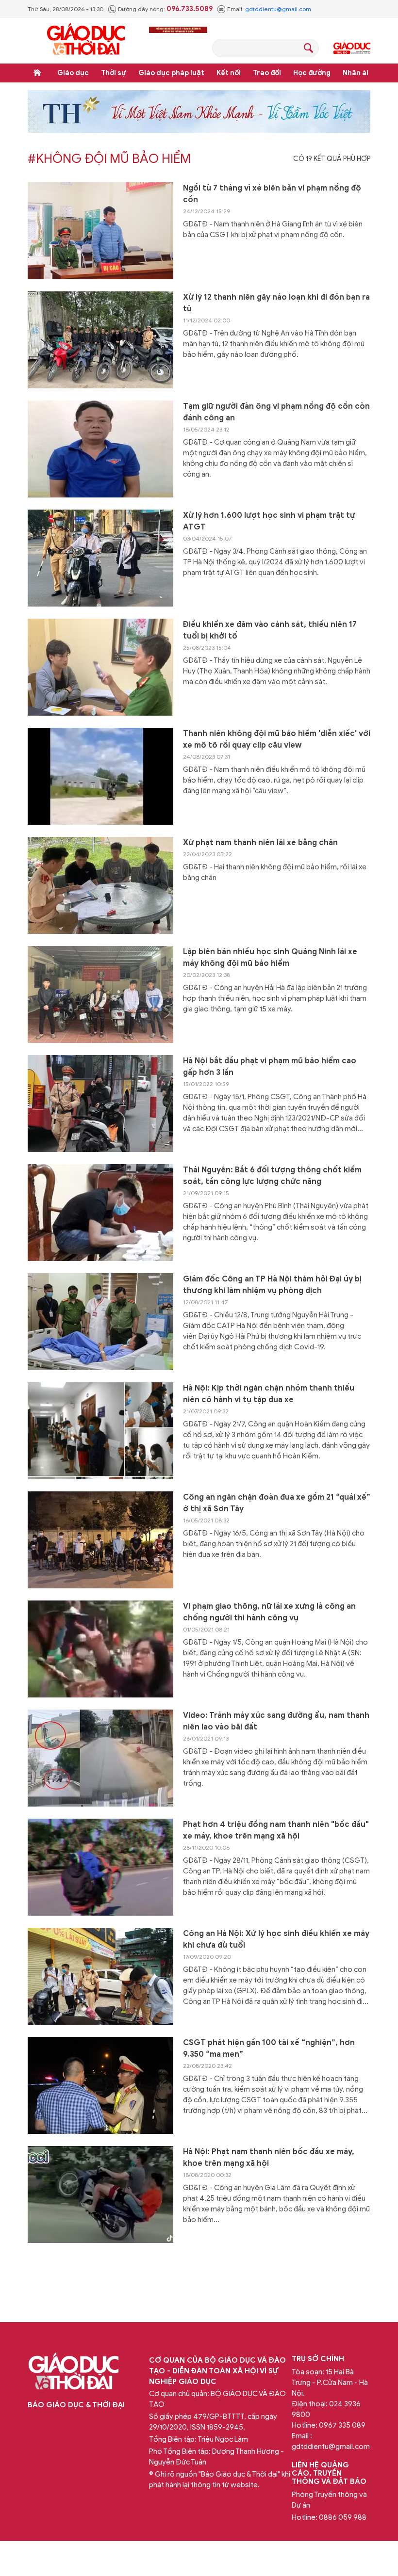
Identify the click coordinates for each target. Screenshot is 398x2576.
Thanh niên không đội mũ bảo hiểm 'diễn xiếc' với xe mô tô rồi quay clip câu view (277, 739)
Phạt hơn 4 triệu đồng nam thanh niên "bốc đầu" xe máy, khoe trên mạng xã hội (276, 1830)
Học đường (312, 73)
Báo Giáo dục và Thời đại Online (86, 40)
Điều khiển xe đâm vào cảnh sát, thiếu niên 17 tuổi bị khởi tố (270, 630)
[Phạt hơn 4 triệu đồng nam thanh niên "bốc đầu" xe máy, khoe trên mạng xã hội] (100, 1867)
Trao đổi (267, 73)
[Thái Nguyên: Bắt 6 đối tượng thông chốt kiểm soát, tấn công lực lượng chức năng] (100, 1213)
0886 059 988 (343, 2517)
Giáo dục (73, 73)
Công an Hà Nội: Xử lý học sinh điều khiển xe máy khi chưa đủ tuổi (276, 1939)
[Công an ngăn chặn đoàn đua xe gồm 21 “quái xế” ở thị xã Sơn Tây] (100, 1540)
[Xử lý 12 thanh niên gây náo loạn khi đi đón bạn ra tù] (100, 340)
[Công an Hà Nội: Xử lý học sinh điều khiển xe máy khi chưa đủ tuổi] (100, 1976)
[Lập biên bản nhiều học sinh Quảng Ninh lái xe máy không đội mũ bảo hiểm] (100, 994)
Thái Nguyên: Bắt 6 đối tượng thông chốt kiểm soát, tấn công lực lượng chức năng (272, 1176)
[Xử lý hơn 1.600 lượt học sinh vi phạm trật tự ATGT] (100, 558)
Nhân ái (356, 73)
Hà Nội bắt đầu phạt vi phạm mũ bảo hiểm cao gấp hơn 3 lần (270, 1067)
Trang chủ (37, 73)
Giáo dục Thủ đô (352, 48)
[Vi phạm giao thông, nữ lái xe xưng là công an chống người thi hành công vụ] (100, 1649)
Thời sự (114, 73)
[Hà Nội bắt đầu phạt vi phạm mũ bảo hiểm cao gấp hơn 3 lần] (100, 1104)
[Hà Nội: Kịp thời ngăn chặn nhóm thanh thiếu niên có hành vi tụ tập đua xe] (100, 1431)
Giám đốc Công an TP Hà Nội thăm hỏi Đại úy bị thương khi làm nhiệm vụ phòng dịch (272, 1285)
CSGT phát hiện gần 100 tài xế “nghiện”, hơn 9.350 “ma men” (269, 2048)
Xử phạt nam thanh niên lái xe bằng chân (260, 843)
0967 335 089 (342, 2425)
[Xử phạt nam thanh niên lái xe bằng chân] (100, 885)
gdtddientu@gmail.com (278, 9)
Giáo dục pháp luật (171, 73)
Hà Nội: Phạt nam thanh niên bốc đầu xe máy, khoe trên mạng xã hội (269, 2158)
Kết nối (229, 73)
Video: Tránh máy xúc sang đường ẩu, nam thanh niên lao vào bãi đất (276, 1721)
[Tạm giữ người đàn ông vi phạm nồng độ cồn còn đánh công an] (100, 449)
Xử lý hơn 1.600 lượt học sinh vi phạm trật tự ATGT (269, 521)
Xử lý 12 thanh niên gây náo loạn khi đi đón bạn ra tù (276, 303)
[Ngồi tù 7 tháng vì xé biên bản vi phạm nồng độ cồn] (100, 231)
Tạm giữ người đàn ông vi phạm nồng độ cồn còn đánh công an (276, 412)
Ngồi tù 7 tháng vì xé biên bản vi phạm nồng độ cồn (272, 194)
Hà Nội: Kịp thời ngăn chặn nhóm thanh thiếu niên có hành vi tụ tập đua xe (269, 1394)
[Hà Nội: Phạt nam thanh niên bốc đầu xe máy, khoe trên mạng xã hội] (100, 2194)
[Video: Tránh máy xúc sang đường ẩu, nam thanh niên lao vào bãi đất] (100, 1758)
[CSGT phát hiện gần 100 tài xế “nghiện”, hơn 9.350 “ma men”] (100, 2085)
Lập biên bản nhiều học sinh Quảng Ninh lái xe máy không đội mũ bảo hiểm (270, 958)
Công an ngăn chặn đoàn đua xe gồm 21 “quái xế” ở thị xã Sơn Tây (277, 1503)
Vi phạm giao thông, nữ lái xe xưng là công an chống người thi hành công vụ (269, 1612)
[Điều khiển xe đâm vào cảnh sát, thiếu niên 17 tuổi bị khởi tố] (100, 667)
